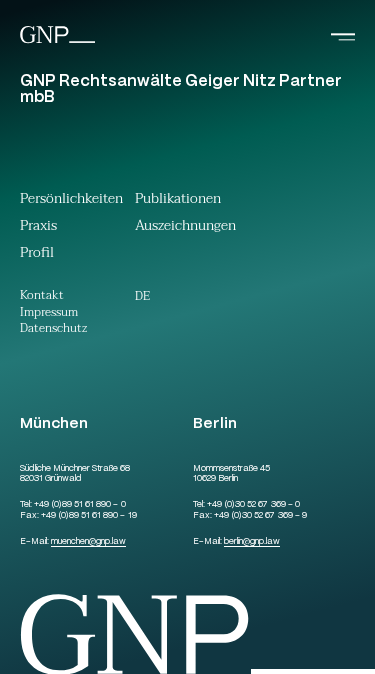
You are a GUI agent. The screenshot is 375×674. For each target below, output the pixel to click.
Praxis (38, 228)
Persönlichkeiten (71, 201)
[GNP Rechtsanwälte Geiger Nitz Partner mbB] (57, 41)
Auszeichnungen (185, 228)
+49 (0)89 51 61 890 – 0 (79, 505)
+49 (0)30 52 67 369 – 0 (253, 505)
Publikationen (178, 201)
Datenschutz (53, 329)
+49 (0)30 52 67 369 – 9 (260, 516)
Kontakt (42, 296)
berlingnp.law (252, 542)
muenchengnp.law (88, 542)
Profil (37, 255)
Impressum (49, 313)
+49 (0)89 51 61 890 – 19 (88, 516)
